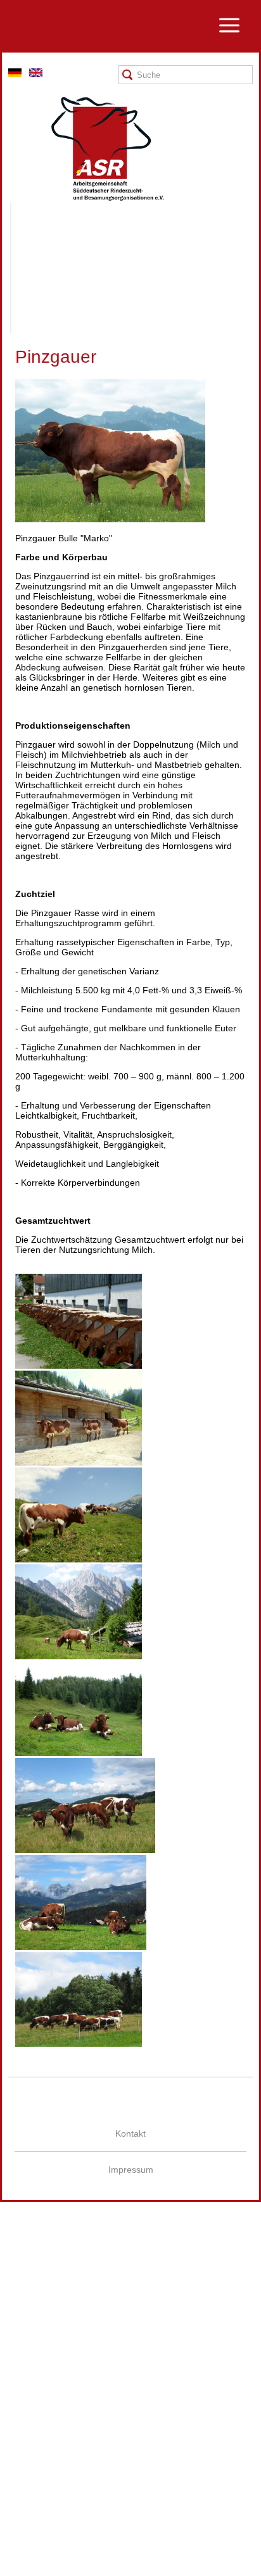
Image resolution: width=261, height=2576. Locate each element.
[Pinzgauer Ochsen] (85, 1850)
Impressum (131, 2170)
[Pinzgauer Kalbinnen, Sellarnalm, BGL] (79, 1753)
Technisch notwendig (21, 2414)
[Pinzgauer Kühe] (79, 1366)
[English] (36, 74)
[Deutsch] (15, 74)
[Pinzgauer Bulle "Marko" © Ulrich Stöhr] (110, 519)
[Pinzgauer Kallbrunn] (79, 1559)
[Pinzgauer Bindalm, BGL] (79, 1462)
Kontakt (130, 2133)
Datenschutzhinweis (40, 2571)
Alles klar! (10, 2546)
